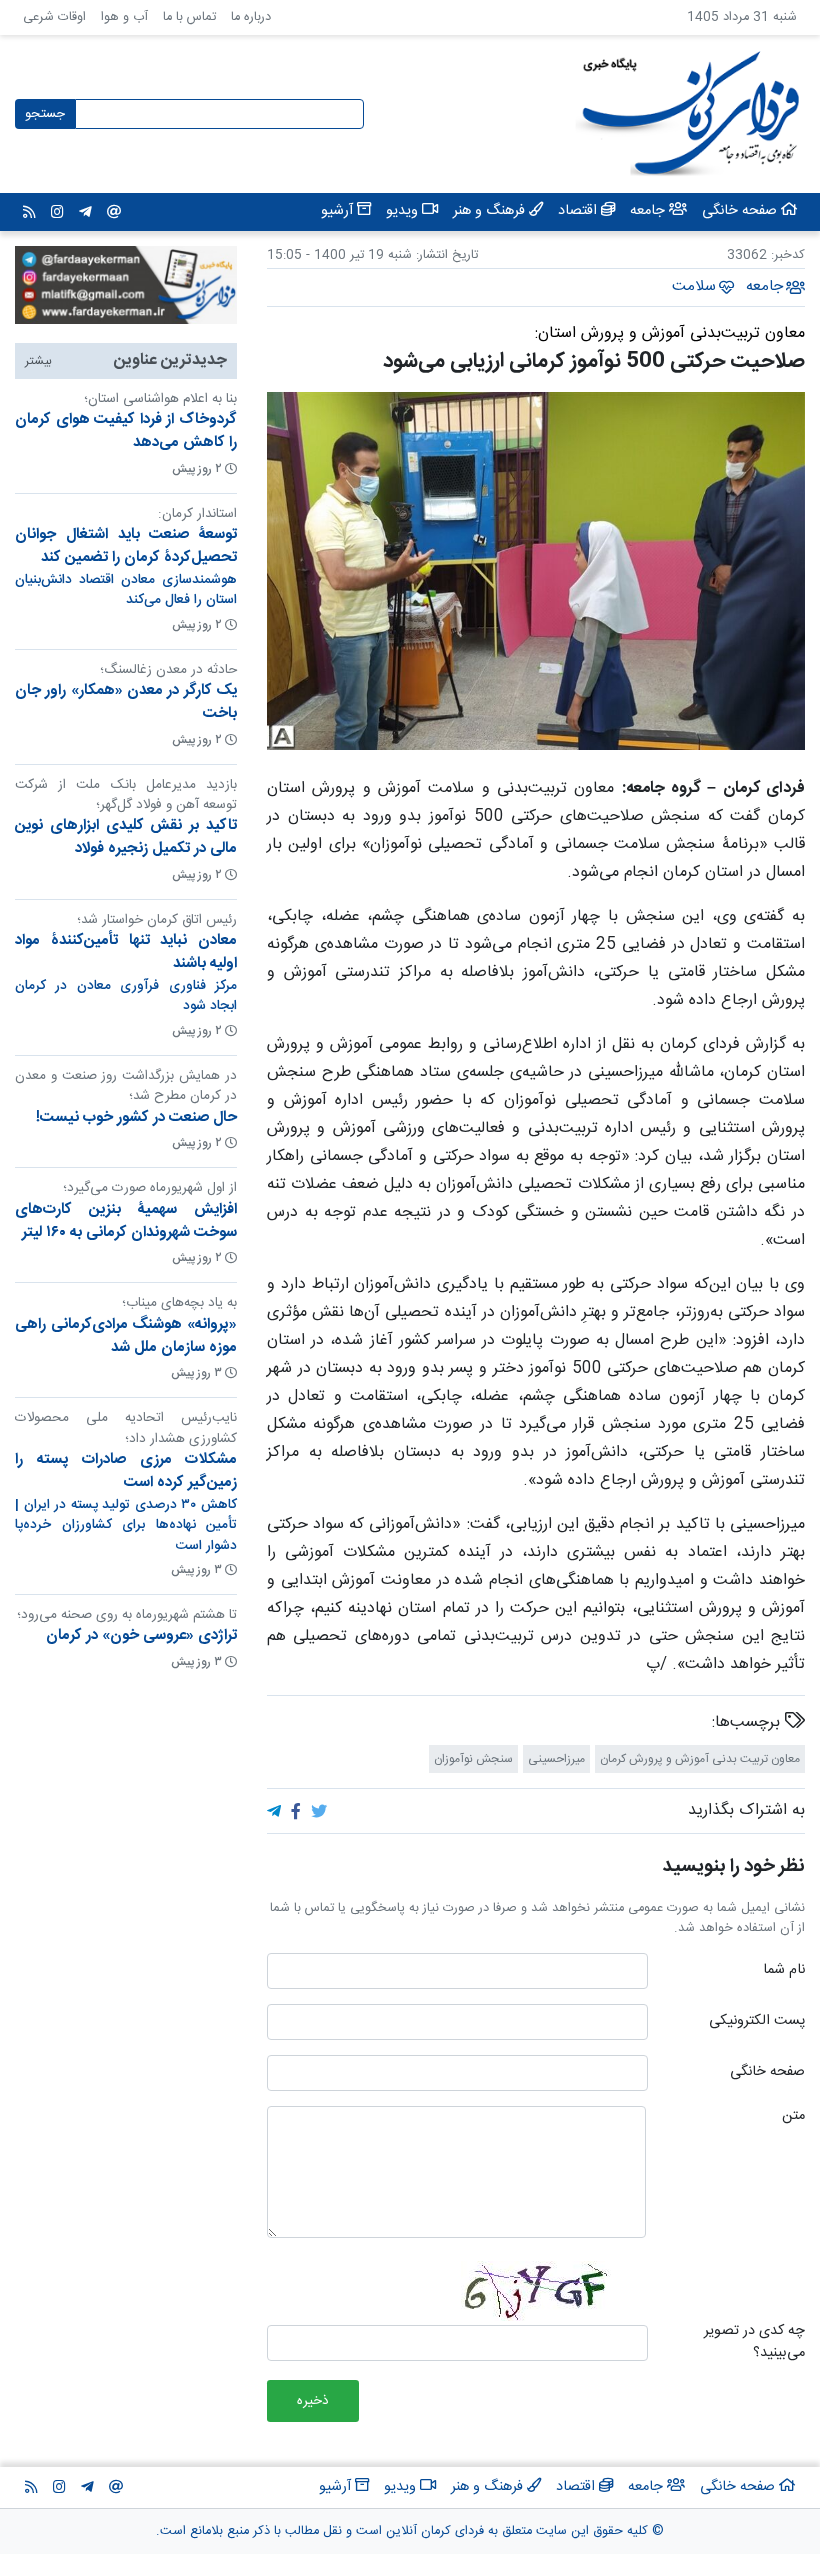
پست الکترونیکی (757, 2022)
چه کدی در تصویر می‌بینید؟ (754, 2342)
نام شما (784, 1971)
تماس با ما (189, 17)
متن (793, 2117)
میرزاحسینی (556, 1759)
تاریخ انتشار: (445, 255)
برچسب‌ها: (748, 1723)
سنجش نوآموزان (473, 1759)
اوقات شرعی (54, 17)
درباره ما (251, 17)
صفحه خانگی (767, 2073)
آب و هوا (124, 17)
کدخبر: (788, 255)
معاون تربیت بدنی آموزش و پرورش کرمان (700, 1759)
